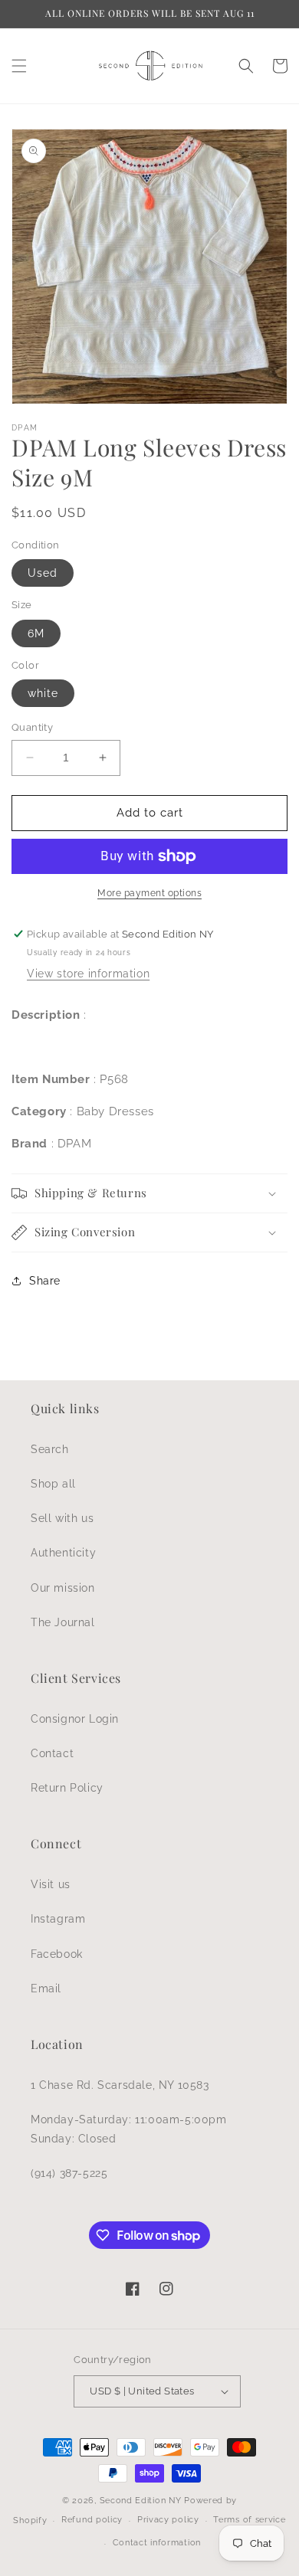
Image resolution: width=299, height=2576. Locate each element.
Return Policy (67, 1788)
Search (50, 1449)
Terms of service (249, 2520)
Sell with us (62, 1518)
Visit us (51, 1884)
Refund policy (92, 2520)
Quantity (32, 727)
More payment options (149, 893)
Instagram (58, 1919)
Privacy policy (168, 2520)
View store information (88, 974)
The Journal (63, 1622)
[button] (19, 66)
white (43, 693)
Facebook (57, 1954)
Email (46, 1988)
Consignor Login (75, 1719)
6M (36, 633)
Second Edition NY (141, 2501)
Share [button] (45, 1281)
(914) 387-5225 (69, 2173)
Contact (52, 1753)
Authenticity (63, 1553)
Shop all (53, 1484)
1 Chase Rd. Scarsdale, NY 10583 (120, 2085)
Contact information (157, 2543)
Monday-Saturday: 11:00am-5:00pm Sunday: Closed (129, 2129)
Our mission (63, 1588)
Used (43, 573)
